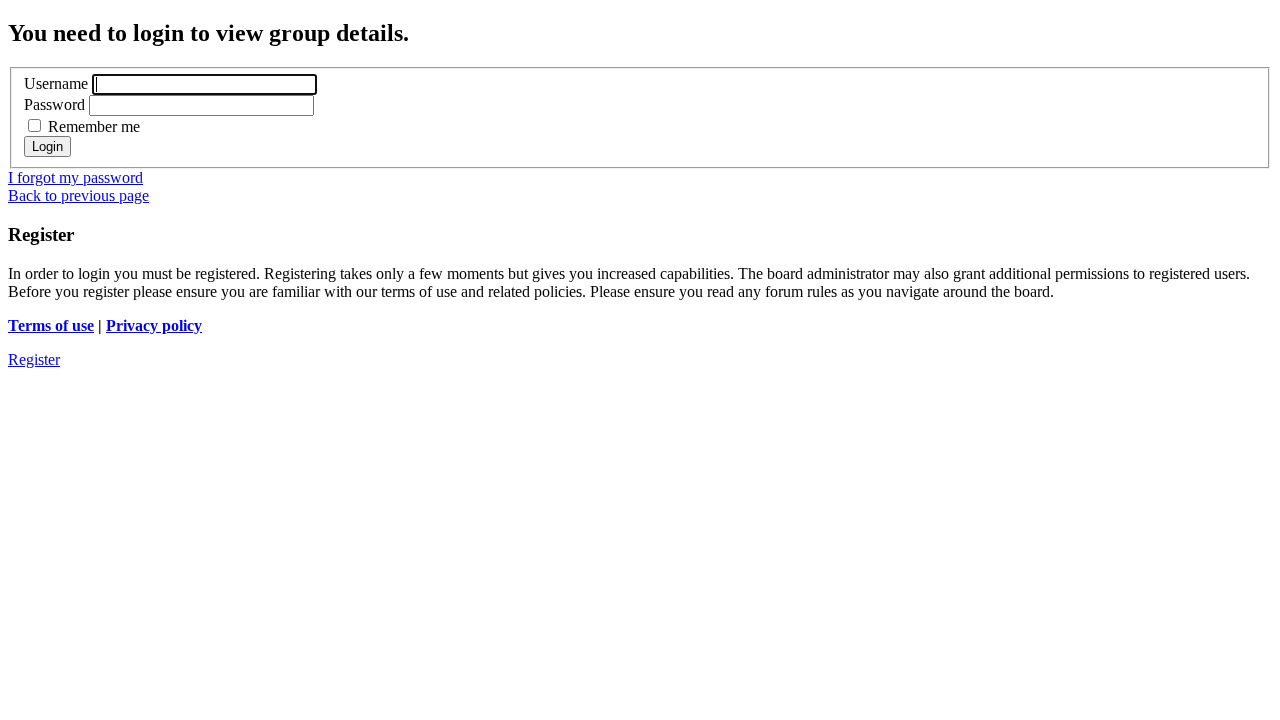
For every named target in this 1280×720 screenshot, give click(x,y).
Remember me (92, 126)
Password (54, 104)
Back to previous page (78, 195)
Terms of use (51, 325)
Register (34, 359)
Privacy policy (154, 325)
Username (56, 83)
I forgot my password (75, 177)
